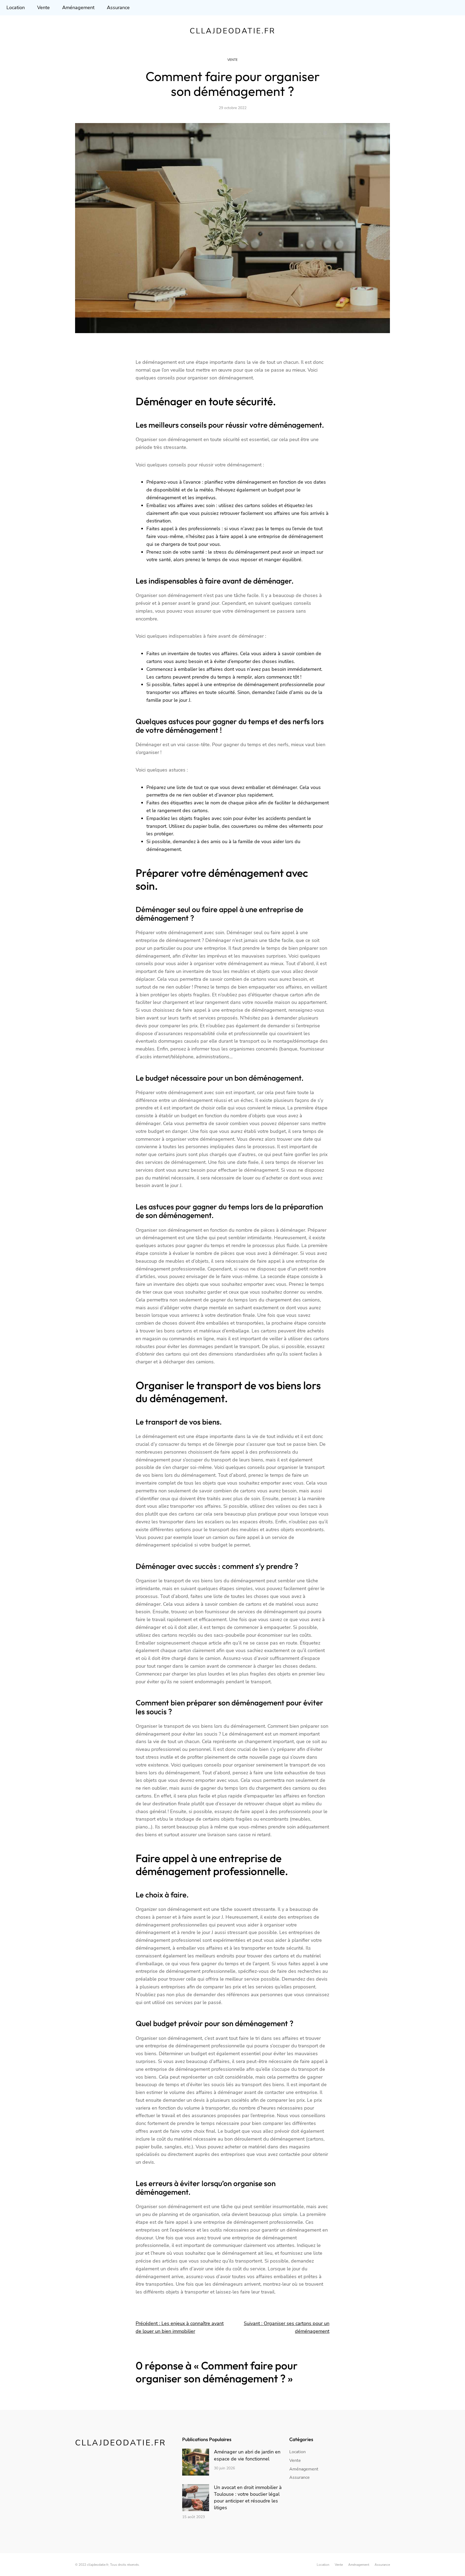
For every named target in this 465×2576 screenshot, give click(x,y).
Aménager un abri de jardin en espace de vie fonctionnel (247, 2455)
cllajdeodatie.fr (233, 31)
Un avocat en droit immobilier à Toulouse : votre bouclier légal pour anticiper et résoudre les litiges (248, 2498)
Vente (232, 60)
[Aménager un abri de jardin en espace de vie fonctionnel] (196, 2463)
